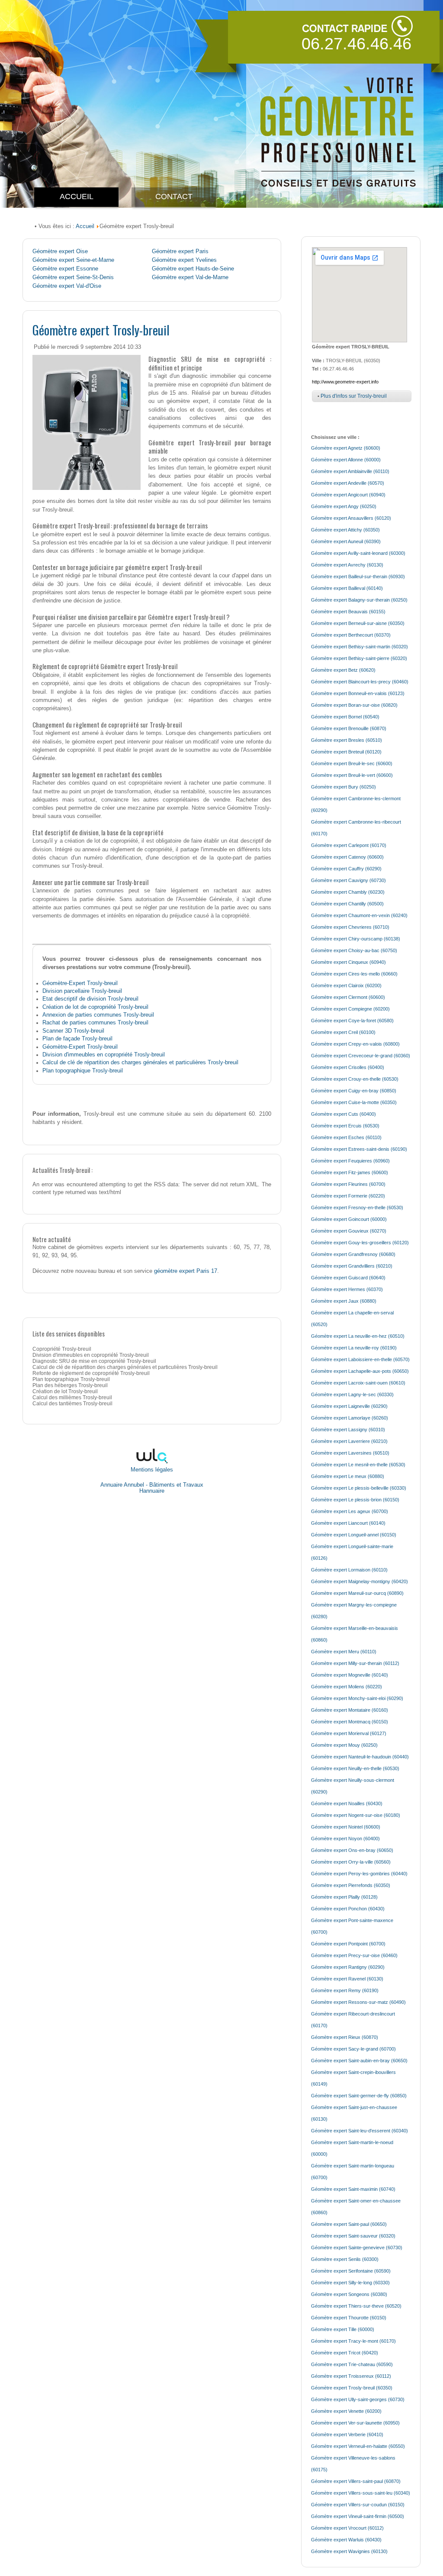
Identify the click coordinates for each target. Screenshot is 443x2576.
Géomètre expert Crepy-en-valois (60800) (355, 1044)
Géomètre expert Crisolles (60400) (348, 1067)
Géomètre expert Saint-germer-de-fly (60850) (359, 2096)
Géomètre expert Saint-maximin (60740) (353, 2189)
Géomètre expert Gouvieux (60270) (349, 1231)
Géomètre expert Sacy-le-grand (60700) (353, 2049)
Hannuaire (152, 1491)
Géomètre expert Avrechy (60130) (347, 565)
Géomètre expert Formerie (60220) (348, 1196)
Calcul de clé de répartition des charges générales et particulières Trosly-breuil (140, 1062)
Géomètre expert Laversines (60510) (350, 1453)
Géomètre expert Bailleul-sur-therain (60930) (358, 576)
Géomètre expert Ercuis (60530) (345, 1126)
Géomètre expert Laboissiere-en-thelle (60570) (360, 1359)
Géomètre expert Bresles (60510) (347, 740)
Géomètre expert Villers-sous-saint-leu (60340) (361, 2493)
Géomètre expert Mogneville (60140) (350, 1675)
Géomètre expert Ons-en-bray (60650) (352, 1850)
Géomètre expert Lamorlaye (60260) (350, 1418)
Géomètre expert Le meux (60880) (348, 1476)
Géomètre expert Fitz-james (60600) (350, 1172)
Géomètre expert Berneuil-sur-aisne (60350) (358, 623)
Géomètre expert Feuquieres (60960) (350, 1161)
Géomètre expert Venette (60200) (346, 2411)
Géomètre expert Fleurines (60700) (348, 1184)
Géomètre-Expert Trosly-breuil (80, 983)
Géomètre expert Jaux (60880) (344, 1301)
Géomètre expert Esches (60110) (346, 1137)
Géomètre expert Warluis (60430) (346, 2540)
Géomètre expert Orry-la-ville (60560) (351, 1862)
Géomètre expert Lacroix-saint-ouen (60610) (358, 1383)
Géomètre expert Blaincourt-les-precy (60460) (360, 682)
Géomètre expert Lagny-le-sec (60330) (352, 1394)
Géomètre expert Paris (180, 251)
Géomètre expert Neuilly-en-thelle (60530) (355, 1768)
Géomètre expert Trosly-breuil (101, 330)
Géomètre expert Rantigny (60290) (348, 1967)
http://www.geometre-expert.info (345, 382)
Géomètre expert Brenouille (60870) (349, 728)
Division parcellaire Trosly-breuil (82, 991)
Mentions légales (152, 1470)
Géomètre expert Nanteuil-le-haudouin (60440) (360, 1757)
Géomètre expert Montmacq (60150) (350, 1722)
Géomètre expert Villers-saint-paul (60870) (356, 2481)
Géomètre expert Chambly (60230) (348, 892)
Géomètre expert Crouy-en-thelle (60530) (355, 1079)
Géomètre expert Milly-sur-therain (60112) (355, 1663)
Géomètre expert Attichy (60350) (345, 530)
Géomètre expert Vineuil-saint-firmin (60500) (358, 2516)
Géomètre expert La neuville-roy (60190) (354, 1348)
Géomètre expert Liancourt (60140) (348, 1523)
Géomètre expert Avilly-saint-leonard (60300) (358, 553)
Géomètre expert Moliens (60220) (347, 1687)
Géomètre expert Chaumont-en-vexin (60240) (359, 915)
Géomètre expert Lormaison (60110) (349, 1570)
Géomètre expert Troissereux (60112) (351, 2376)
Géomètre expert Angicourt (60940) (348, 495)
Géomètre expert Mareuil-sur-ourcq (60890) (357, 1593)
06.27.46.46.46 (356, 44)
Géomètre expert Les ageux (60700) (350, 1511)
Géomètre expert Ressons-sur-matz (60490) (358, 2002)
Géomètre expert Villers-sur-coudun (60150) (358, 2505)
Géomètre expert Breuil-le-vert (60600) (352, 775)
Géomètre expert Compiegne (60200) (350, 1009)
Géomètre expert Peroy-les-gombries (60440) (359, 1874)
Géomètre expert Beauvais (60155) (348, 612)
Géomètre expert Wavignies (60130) (349, 2551)
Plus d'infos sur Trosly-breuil (354, 396)
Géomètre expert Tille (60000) (343, 2329)
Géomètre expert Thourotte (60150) (349, 2318)
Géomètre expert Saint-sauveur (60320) (353, 2236)
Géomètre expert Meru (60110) (344, 1652)
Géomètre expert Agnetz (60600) (346, 448)
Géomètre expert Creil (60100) (343, 1032)
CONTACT (174, 196)
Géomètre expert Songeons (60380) (349, 2294)
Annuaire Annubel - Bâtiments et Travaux (152, 1485)
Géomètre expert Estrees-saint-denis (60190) (359, 1149)
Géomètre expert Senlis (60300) (345, 2259)
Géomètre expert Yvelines (184, 260)
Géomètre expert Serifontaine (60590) (351, 2271)
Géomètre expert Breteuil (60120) (346, 752)
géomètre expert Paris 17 (186, 1271)
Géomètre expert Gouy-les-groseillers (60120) (360, 1243)
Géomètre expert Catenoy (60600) (347, 857)
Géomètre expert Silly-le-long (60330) (350, 2283)
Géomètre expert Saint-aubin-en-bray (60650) (359, 2061)
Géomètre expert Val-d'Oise (67, 286)
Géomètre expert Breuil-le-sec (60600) (352, 763)
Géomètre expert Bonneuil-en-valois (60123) (358, 693)
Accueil (85, 226)
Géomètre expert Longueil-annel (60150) (354, 1535)
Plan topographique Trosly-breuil (83, 1071)
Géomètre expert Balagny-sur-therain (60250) (359, 600)
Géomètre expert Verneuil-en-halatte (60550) (358, 2446)
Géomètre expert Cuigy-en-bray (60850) (354, 1091)
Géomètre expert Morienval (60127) (349, 1733)
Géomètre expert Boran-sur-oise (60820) (354, 705)
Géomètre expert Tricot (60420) (345, 2353)
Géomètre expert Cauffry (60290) (346, 869)
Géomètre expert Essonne (65, 269)
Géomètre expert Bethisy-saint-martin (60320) (360, 647)
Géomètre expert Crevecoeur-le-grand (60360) (361, 1056)
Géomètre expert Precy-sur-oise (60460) (354, 1955)
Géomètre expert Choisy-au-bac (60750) (354, 950)
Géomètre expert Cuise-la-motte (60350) (354, 1102)
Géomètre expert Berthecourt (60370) (351, 635)
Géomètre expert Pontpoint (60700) (348, 1944)
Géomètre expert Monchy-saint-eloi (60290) (357, 1698)
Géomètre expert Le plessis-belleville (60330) (359, 1488)
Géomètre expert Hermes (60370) (347, 1289)
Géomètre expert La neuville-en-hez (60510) (358, 1336)
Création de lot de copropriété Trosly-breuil (95, 1007)
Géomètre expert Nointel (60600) (346, 1827)
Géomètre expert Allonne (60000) (346, 460)
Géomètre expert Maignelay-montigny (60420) (360, 1581)
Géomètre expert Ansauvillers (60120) (351, 518)
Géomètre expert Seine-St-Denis (73, 277)
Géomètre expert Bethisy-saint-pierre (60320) (359, 658)
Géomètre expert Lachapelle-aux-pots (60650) (360, 1371)
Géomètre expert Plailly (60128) (344, 1897)
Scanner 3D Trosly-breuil (73, 1031)
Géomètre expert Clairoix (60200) (346, 985)
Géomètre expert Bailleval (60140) (347, 588)
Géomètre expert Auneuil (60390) (346, 541)
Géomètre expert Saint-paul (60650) (349, 2224)
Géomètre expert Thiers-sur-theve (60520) (356, 2306)
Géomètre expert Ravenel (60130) (347, 1979)
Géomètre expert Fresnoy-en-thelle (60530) (357, 1207)
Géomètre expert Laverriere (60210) (349, 1441)
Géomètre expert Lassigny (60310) (348, 1430)
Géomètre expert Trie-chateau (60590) (352, 2364)
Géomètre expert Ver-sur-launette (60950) (355, 2423)
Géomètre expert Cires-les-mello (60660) (354, 974)
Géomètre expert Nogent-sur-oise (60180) (356, 1815)
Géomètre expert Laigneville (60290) (349, 1406)
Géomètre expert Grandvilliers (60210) (352, 1266)
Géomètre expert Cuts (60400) (343, 1114)
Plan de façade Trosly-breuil (77, 1038)
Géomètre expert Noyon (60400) (345, 1839)
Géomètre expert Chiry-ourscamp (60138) (356, 939)
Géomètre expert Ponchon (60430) (348, 1909)
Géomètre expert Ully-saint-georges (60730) (358, 2399)
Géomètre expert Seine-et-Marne (73, 260)
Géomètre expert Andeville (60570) (348, 483)
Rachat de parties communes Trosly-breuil (95, 1022)
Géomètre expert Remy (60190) (345, 1990)
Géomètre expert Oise (60, 251)
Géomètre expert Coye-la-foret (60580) (352, 1021)
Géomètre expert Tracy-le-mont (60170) (353, 2341)
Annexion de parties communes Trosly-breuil (98, 1015)
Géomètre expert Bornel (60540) (345, 717)
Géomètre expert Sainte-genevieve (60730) (357, 2248)
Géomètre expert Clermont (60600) (348, 997)
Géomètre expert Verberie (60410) (347, 2434)
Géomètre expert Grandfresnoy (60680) (353, 1254)
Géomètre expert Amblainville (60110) (350, 471)
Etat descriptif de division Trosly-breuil (90, 999)
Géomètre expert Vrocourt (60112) (347, 2528)
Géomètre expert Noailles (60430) (347, 1803)
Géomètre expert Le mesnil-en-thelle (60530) (358, 1465)
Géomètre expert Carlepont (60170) (349, 845)
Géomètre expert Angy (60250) (344, 506)
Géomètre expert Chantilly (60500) (347, 904)
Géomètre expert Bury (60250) (343, 787)
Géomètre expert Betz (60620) (343, 670)
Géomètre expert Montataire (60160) (350, 1710)
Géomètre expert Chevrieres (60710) (350, 927)
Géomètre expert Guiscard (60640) (348, 1278)
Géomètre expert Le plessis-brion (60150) (355, 1500)
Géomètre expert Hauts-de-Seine (193, 269)
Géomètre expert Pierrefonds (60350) (351, 1885)
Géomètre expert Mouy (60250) (344, 1745)
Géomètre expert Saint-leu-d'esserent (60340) (360, 2131)
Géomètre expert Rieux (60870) (345, 2037)
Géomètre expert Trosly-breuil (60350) (352, 2388)
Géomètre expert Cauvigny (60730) (348, 880)
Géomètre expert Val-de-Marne (190, 277)
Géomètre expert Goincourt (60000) (349, 1219)
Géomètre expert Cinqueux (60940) (348, 962)
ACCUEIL (77, 196)
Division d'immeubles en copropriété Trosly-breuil (104, 1055)
